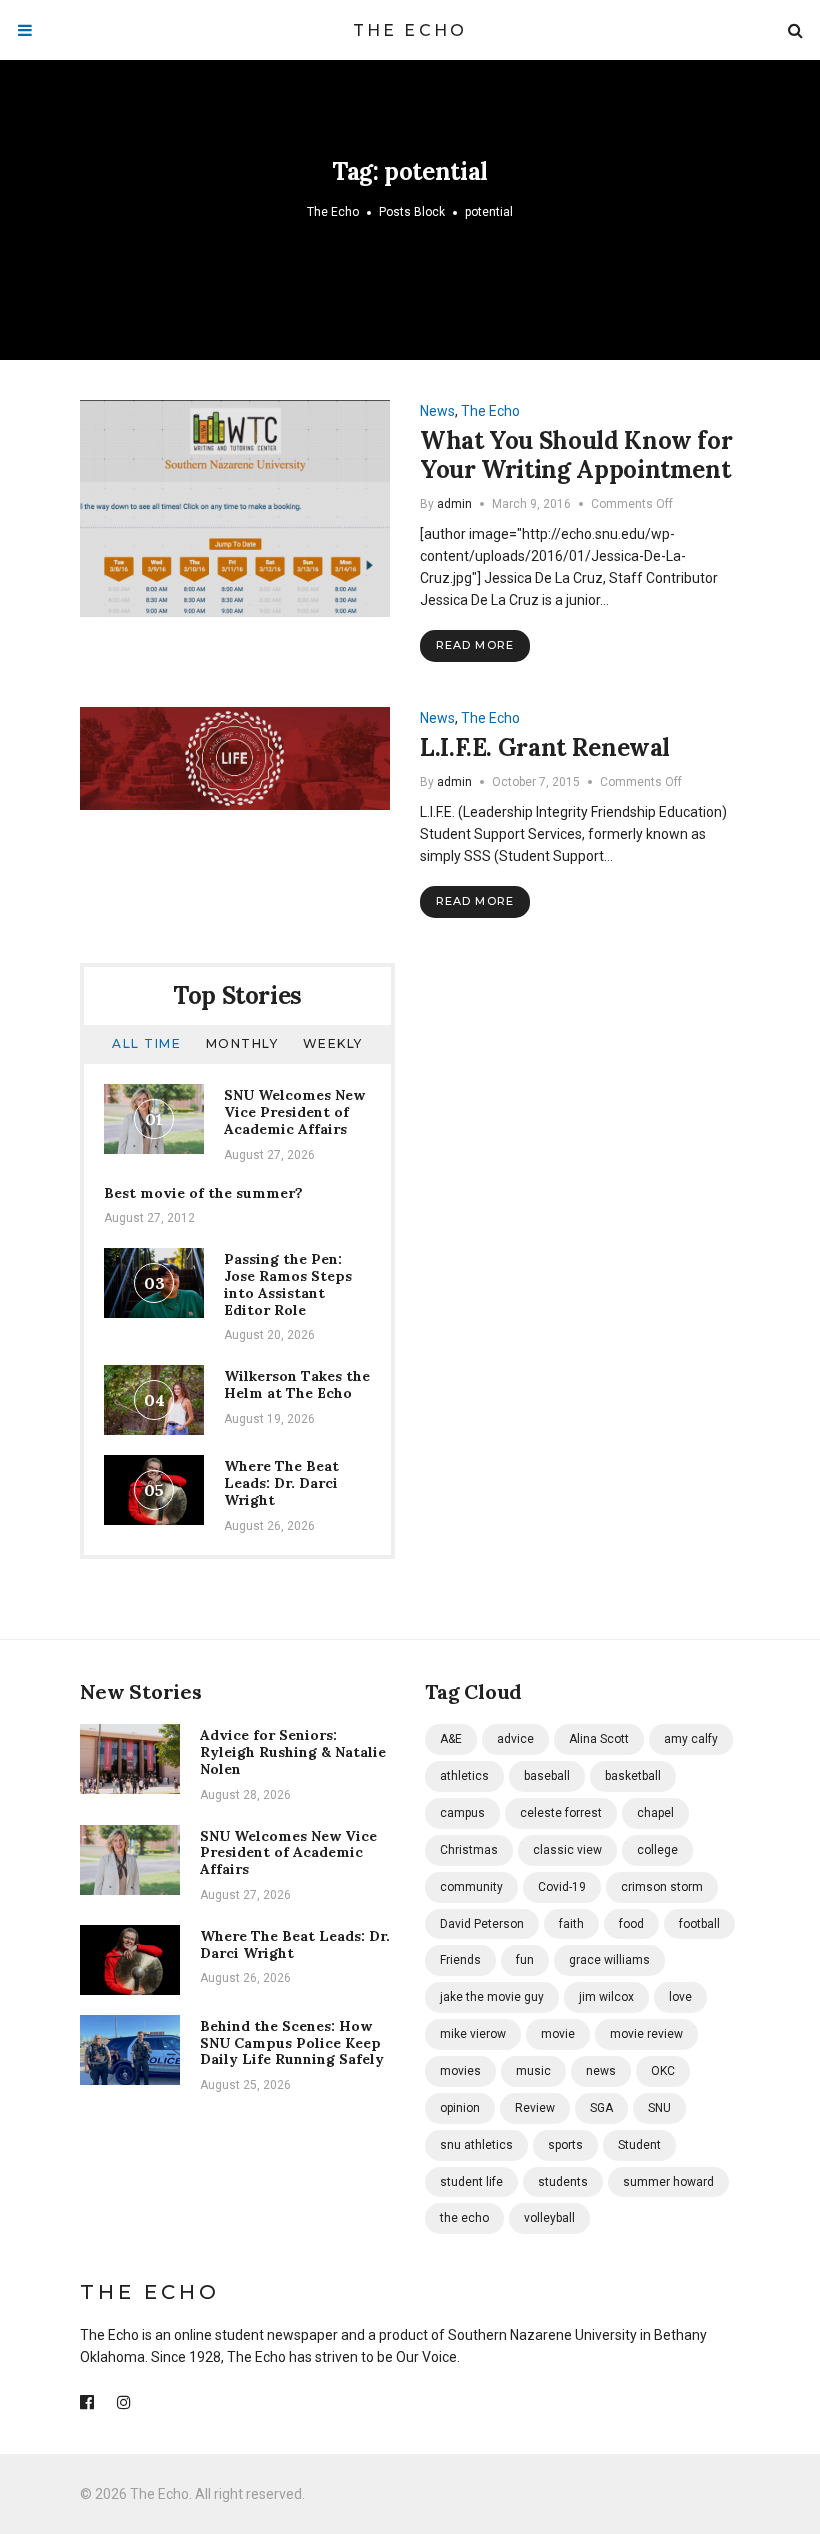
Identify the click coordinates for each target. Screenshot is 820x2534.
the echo (464, 2218)
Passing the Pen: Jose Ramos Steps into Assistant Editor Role (288, 1284)
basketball (633, 1776)
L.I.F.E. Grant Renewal (545, 747)
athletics (464, 1776)
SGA (601, 2108)
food (631, 1924)
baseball (547, 1776)
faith (571, 1924)
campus (462, 1813)
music (533, 2071)
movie (558, 2034)
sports (565, 2145)
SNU (659, 2108)
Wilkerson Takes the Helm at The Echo (297, 1384)
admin (454, 504)
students (563, 2182)
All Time (146, 1043)
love (680, 1997)
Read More (475, 645)
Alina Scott (599, 1739)
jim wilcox (606, 1997)
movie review (646, 2034)
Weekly (333, 1043)
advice (515, 1739)
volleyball (549, 2218)
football (699, 1924)
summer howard (668, 2182)
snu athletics (476, 2145)
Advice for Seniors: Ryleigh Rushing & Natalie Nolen (293, 1752)
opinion (460, 2108)
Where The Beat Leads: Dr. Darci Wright (281, 1483)
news (601, 2071)
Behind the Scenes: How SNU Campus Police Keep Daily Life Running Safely (292, 2043)
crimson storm (662, 1887)
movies (460, 2071)
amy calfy (691, 1739)
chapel (655, 1813)
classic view (567, 1850)
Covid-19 (562, 1887)
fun (525, 1960)
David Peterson (482, 1924)
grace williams (609, 1960)
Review (535, 2108)
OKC (663, 2071)
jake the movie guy (492, 1997)
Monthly (242, 1043)
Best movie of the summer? (203, 1193)
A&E (451, 1739)
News (437, 411)
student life (471, 2182)
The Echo (410, 30)
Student (639, 2145)
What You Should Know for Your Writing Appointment (576, 455)
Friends (460, 1960)
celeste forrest (561, 1813)
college (657, 1850)
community (471, 1887)
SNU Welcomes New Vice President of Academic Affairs (294, 1112)
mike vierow (473, 2034)
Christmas (469, 1850)
